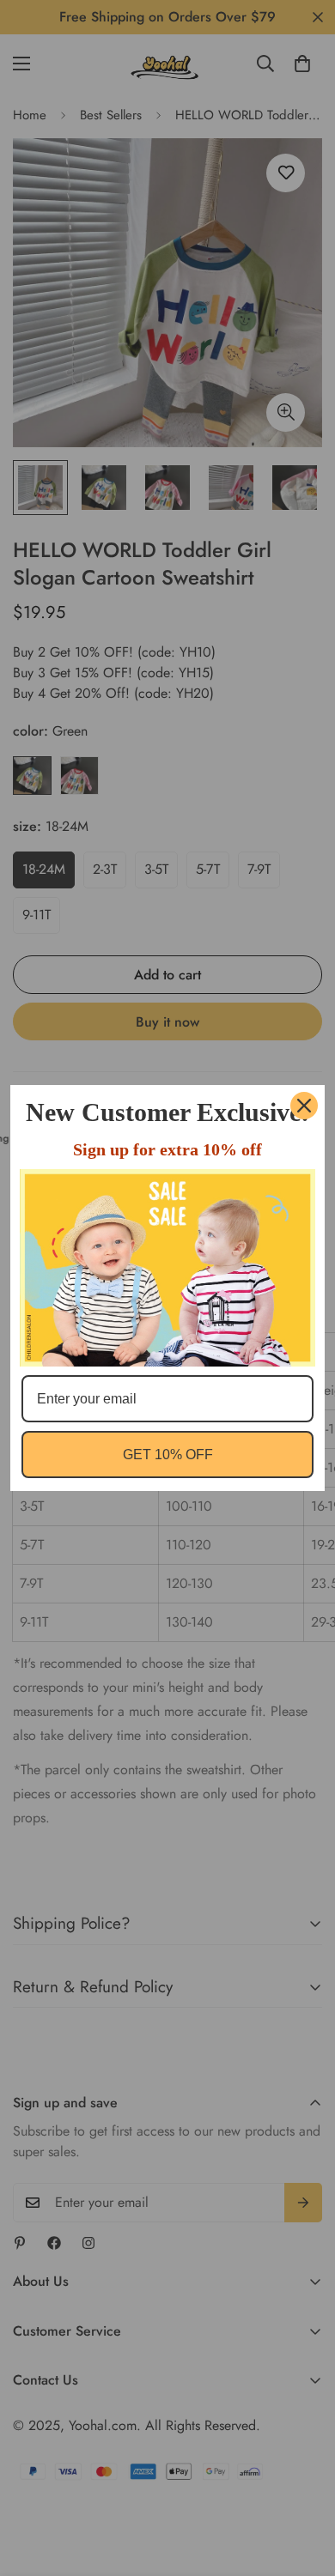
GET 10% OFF (168, 1455)
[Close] (304, 1106)
